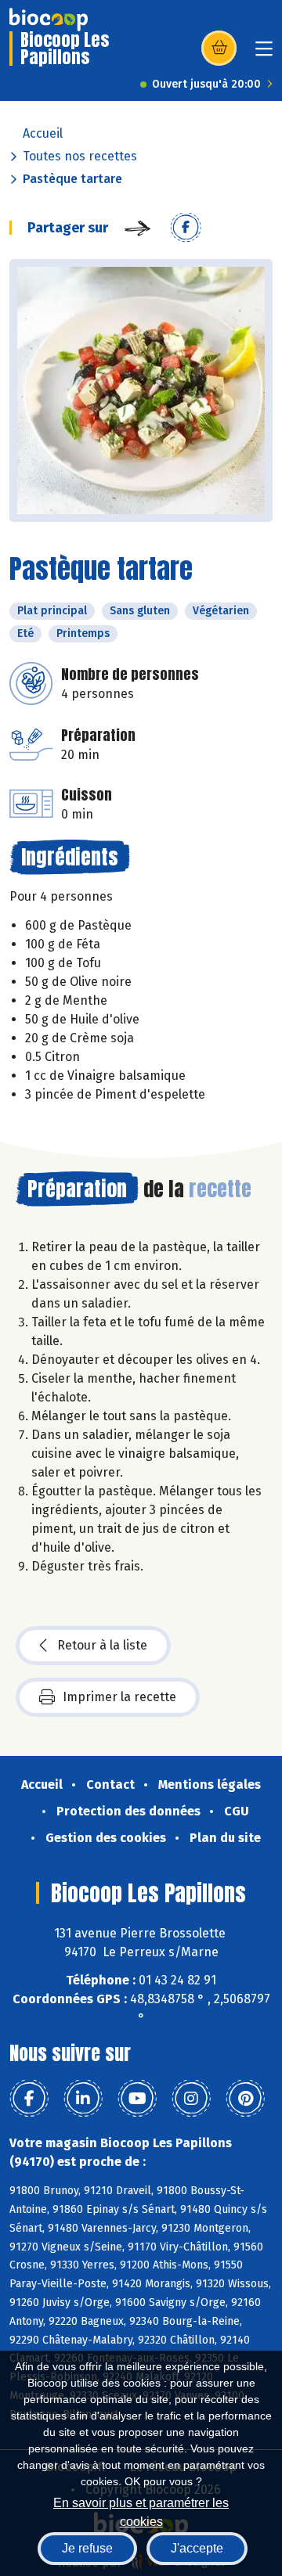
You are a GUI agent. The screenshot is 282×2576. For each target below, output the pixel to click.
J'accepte (197, 2548)
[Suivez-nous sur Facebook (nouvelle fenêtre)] (29, 2099)
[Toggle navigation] (264, 54)
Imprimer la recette (119, 1697)
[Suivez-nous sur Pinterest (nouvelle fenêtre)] (245, 2099)
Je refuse (87, 2548)
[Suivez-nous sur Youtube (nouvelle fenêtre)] (137, 2099)
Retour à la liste (102, 1645)
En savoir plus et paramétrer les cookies (141, 2511)
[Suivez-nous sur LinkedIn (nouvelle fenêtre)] (83, 2099)
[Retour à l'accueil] (49, 20)
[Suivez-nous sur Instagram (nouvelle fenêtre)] (191, 2099)
